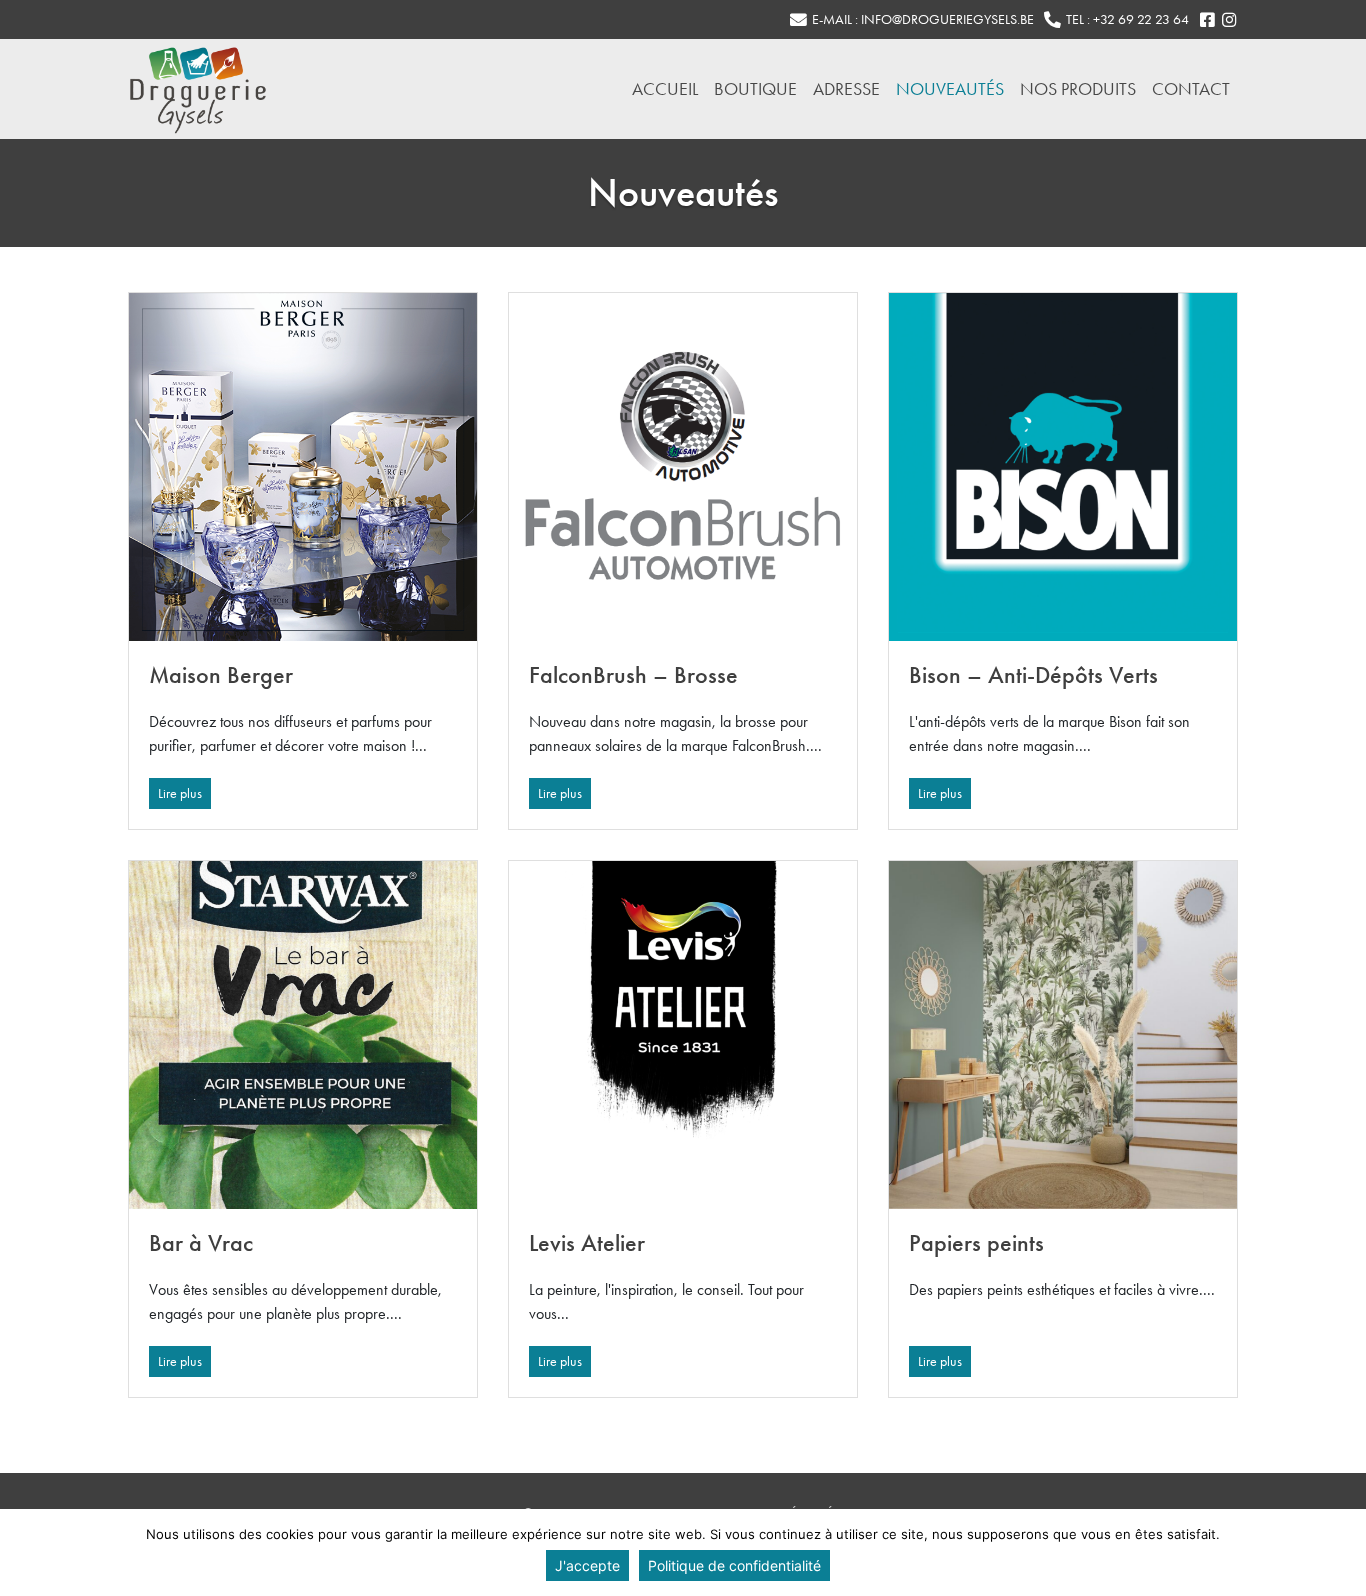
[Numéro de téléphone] (1052, 20)
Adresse (846, 89)
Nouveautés (950, 89)
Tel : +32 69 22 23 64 (1127, 19)
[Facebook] (1207, 20)
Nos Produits (1078, 89)
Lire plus (180, 793)
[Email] (798, 20)
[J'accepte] (1341, 1553)
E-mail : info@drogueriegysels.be (923, 19)
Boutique (755, 89)
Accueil (665, 89)
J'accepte (587, 1565)
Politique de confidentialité (734, 1565)
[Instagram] (1229, 20)
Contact (1191, 89)
